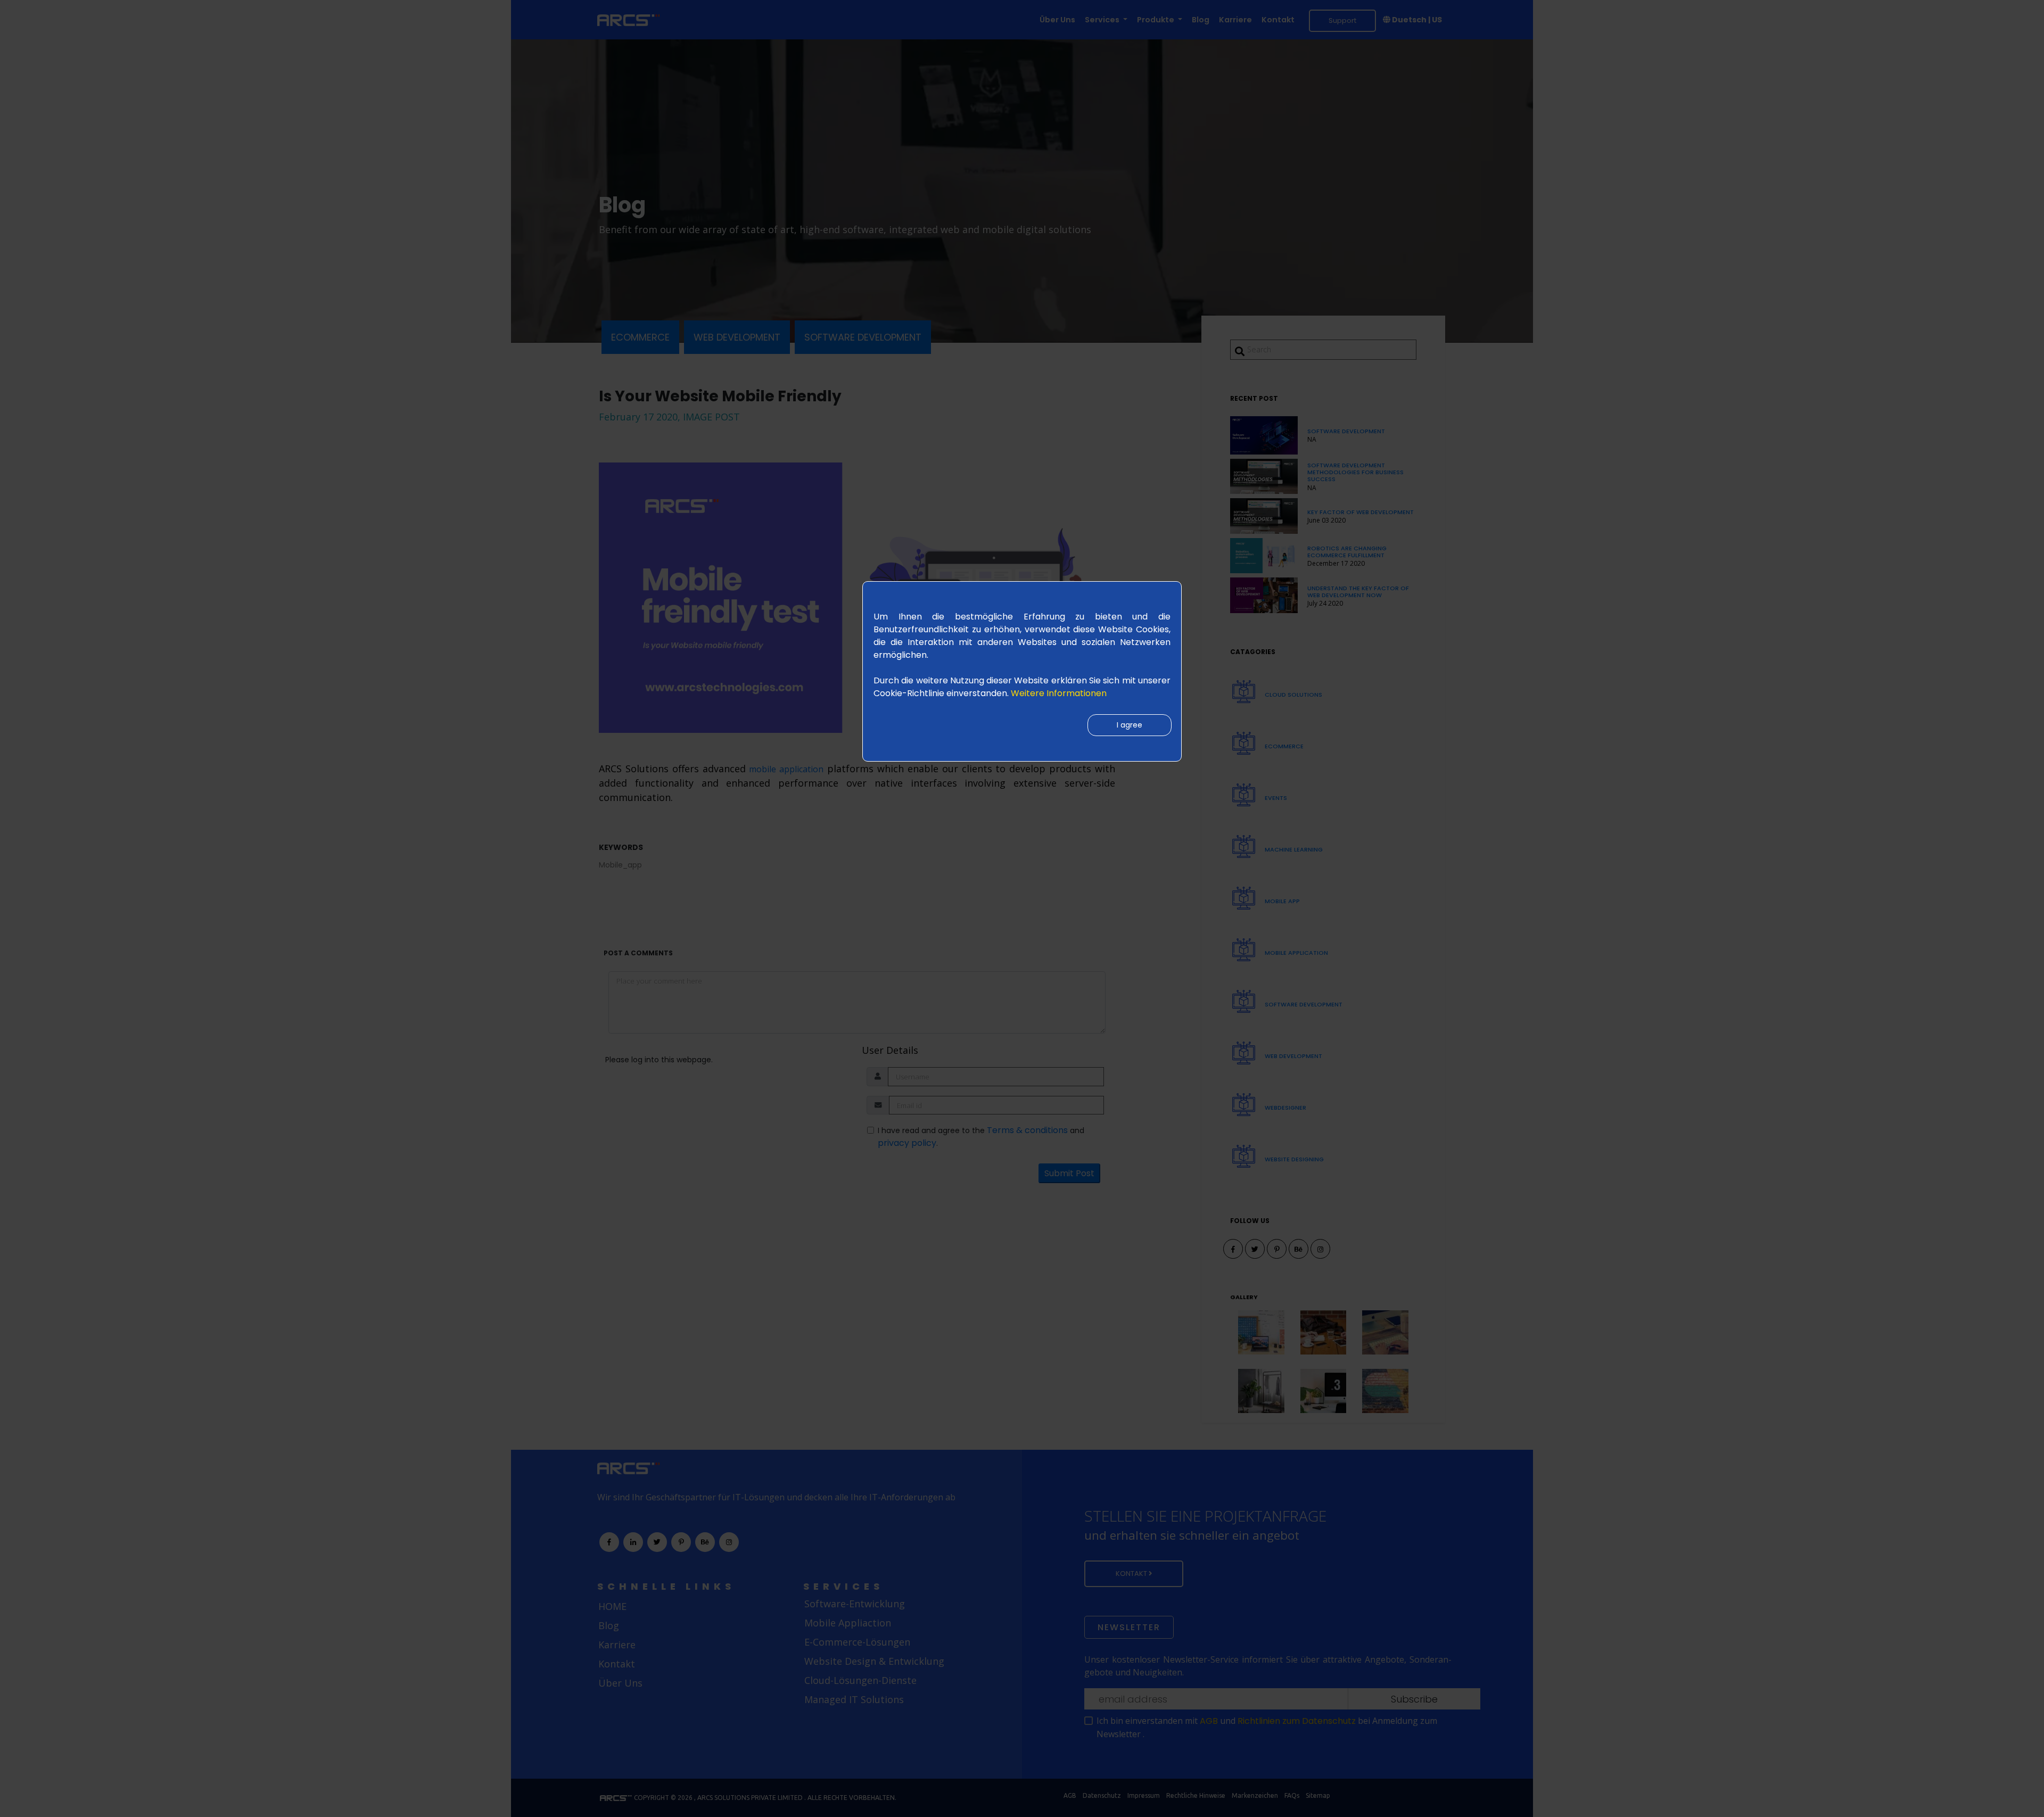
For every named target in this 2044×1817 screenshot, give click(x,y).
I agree (1130, 725)
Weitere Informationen (1059, 693)
